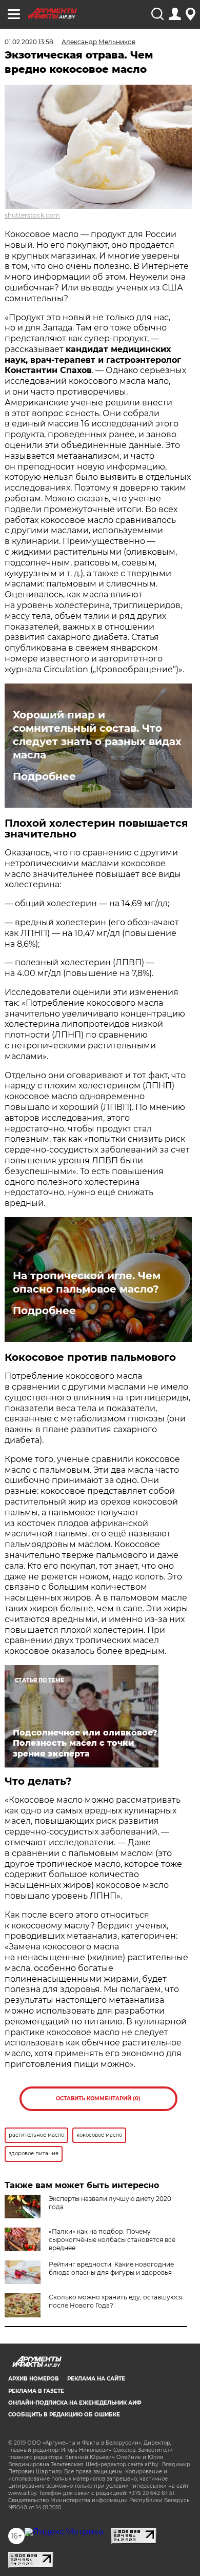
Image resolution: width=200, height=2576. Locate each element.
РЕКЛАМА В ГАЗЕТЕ (36, 2391)
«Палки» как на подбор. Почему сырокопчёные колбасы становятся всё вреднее (112, 2240)
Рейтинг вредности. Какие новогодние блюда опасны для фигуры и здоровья (111, 2268)
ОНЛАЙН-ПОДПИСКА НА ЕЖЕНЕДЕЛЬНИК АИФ (75, 2403)
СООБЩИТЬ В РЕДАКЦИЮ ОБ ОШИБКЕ (64, 2415)
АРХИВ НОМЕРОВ (34, 2379)
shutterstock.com (32, 215)
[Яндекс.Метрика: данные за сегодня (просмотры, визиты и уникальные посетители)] (64, 2532)
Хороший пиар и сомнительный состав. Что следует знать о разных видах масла (97, 735)
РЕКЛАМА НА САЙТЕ (96, 2379)
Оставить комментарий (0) (98, 2099)
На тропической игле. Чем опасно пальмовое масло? (87, 1282)
